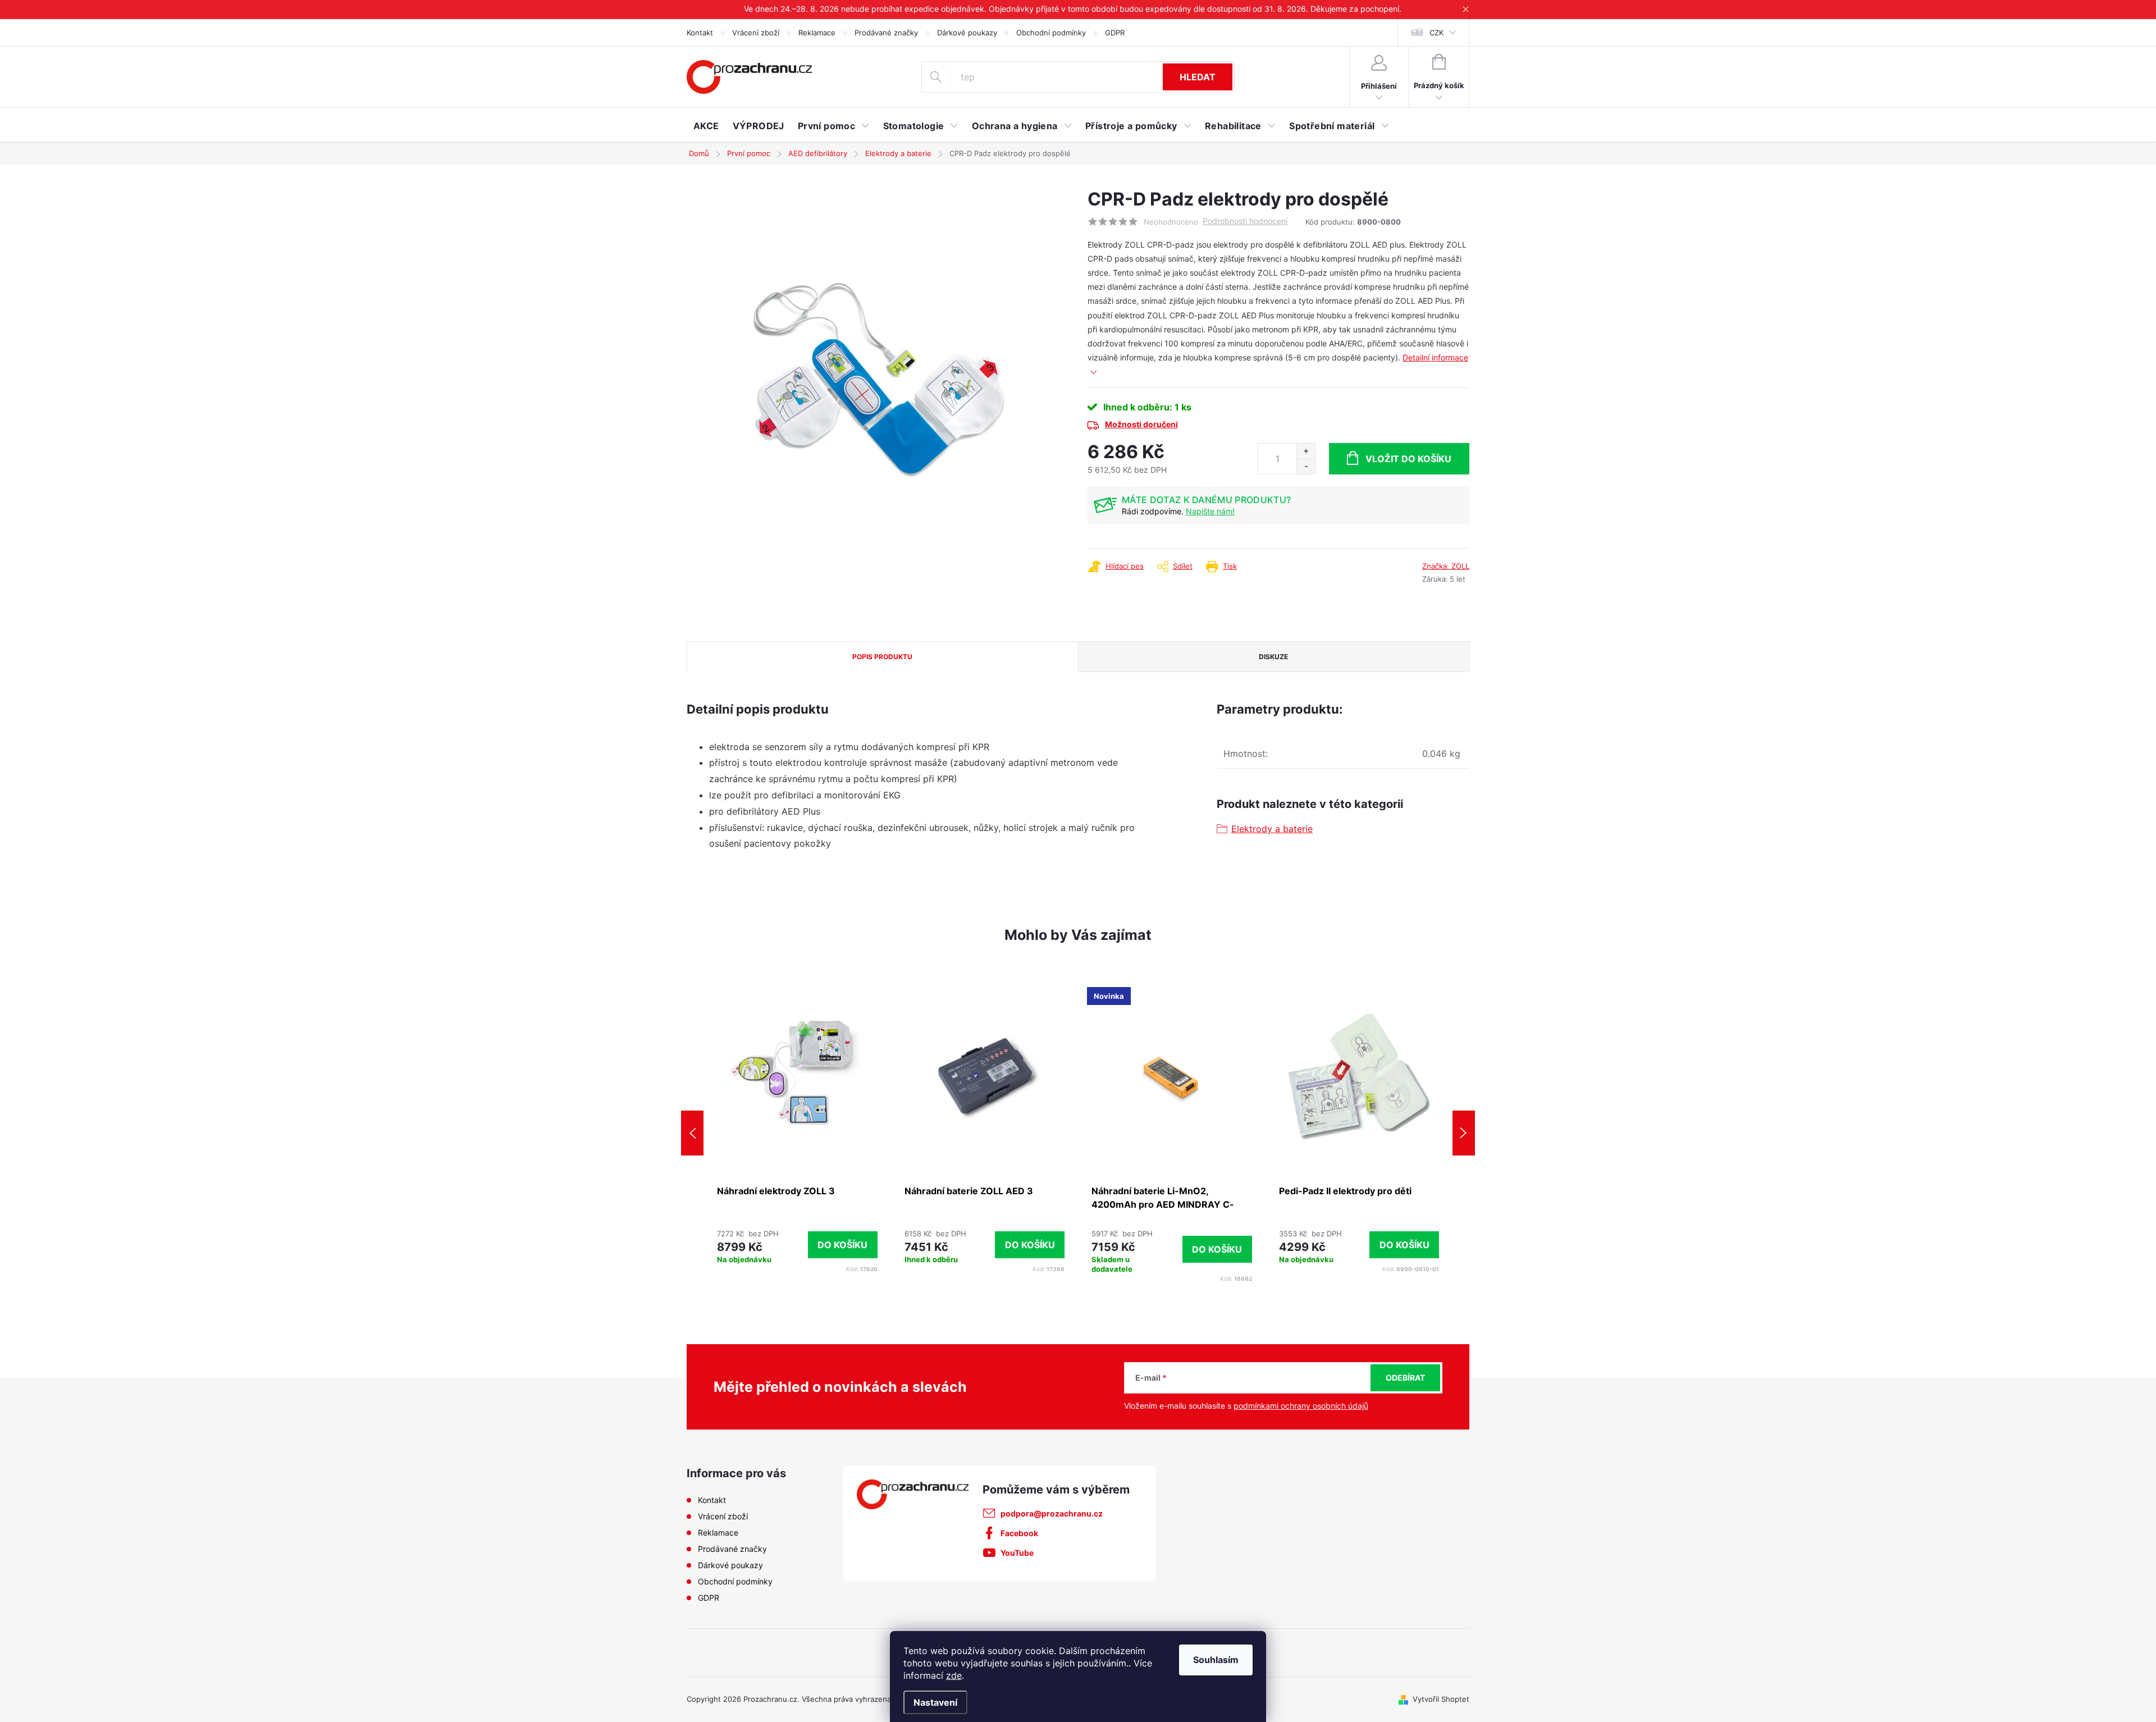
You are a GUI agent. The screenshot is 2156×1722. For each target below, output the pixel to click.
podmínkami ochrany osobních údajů (1301, 1406)
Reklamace (817, 33)
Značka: (1446, 566)
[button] (797, 1244)
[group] (797, 1133)
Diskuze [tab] (1273, 657)
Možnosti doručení (1141, 424)
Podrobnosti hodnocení (1245, 221)
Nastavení (935, 1702)
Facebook (1019, 1533)
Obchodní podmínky (1051, 33)
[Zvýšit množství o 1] (1306, 451)
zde (954, 1675)
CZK (1436, 33)
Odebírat (1405, 1378)
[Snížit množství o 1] (1306, 466)
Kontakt (700, 33)
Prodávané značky (886, 33)
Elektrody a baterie (1272, 829)
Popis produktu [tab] (882, 657)
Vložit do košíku (1408, 459)
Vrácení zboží (756, 33)
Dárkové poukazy (967, 33)
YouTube (1017, 1553)
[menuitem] (706, 126)
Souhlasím (1216, 1660)
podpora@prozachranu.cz (1052, 1513)
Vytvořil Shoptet (1441, 1699)
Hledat (1198, 77)
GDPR (1115, 33)
